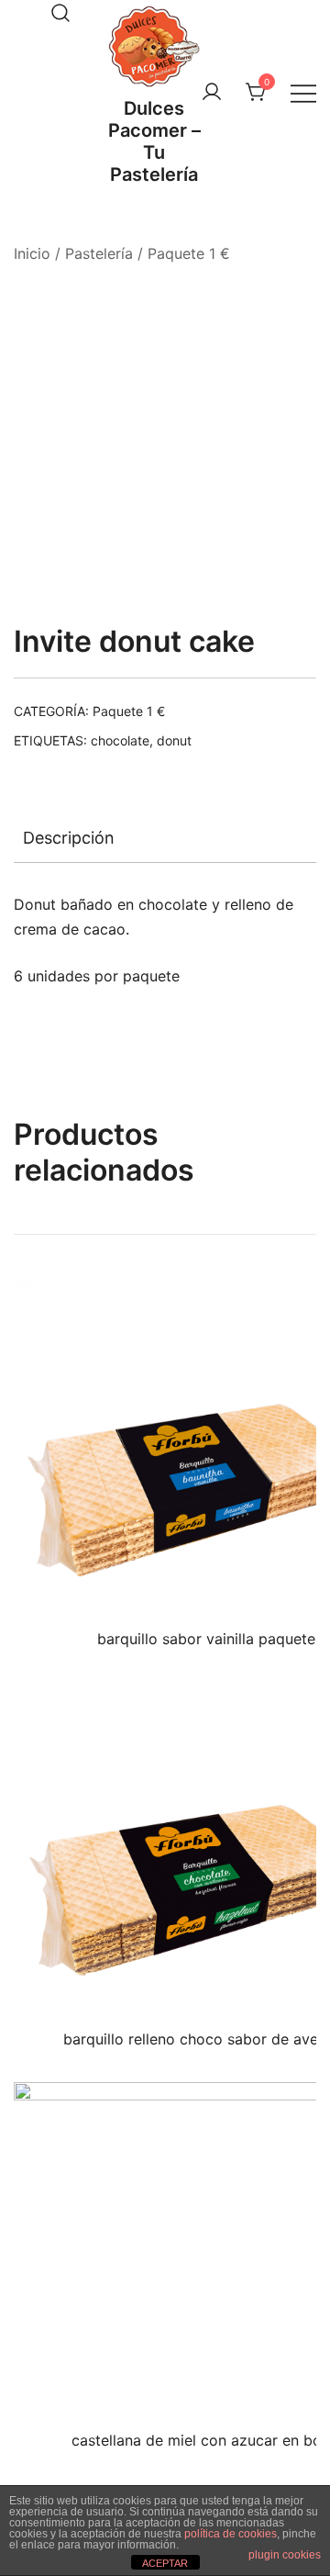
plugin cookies (285, 2555)
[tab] (165, 838)
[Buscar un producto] (60, 13)
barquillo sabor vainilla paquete (206, 1639)
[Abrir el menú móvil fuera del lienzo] (303, 93)
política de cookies (231, 2534)
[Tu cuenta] (212, 93)
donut (174, 740)
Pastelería (99, 253)
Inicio (32, 253)
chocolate (120, 740)
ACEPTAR (165, 2563)
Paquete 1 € (189, 253)
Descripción (69, 838)
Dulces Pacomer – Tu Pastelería (154, 141)
